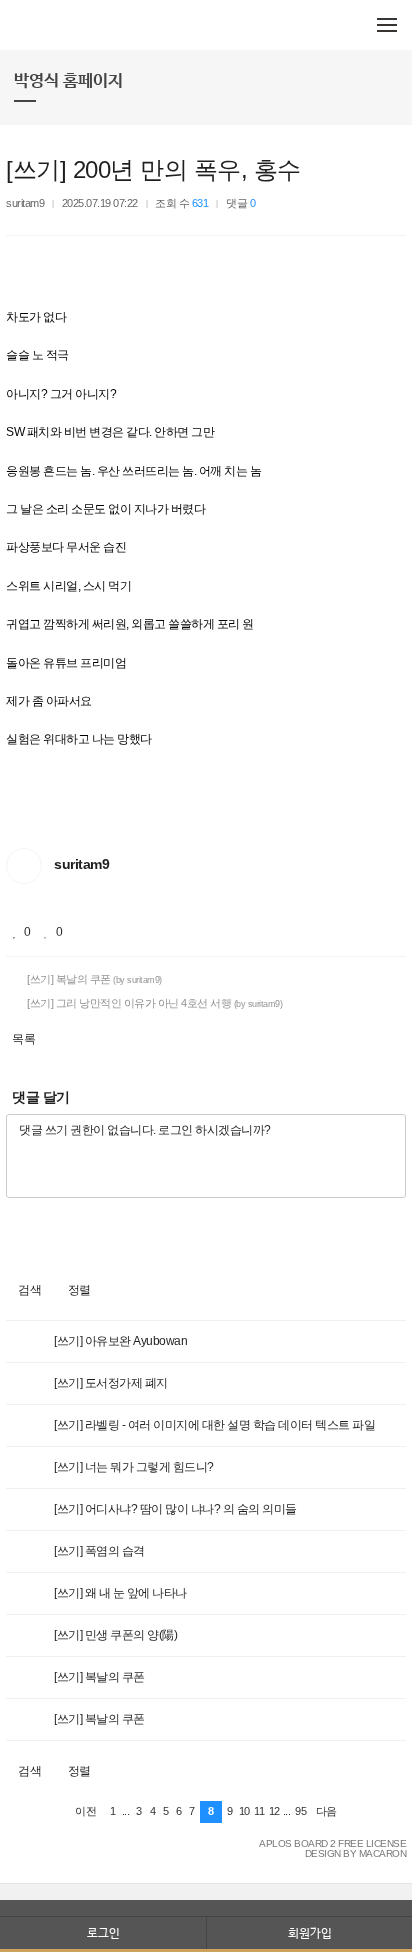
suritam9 (25, 203)
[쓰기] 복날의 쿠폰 (93, 979)
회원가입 (310, 1932)
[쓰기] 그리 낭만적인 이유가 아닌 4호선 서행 (154, 1003)
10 (244, 1811)
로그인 (103, 1932)
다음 (326, 1811)
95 (300, 1811)
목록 (23, 1039)
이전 (85, 1811)
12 (274, 1811)
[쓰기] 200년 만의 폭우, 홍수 (153, 169)
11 (259, 1811)
